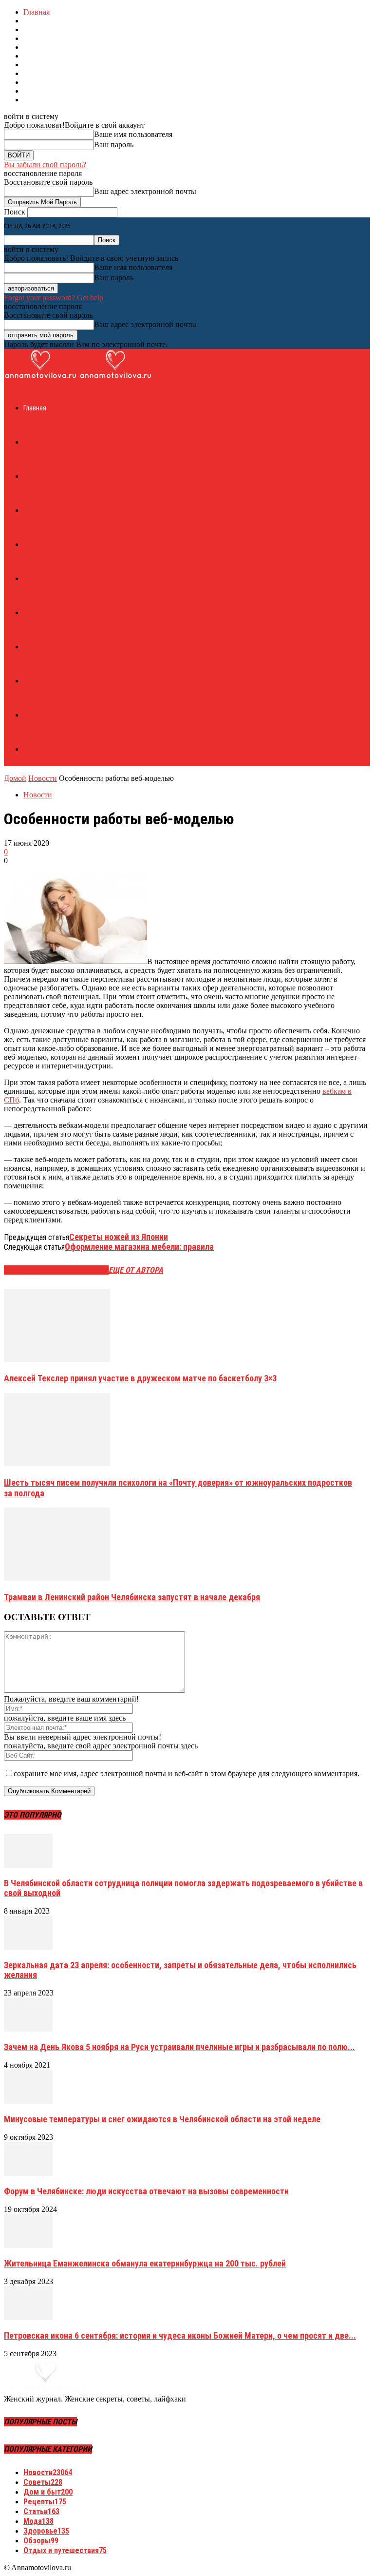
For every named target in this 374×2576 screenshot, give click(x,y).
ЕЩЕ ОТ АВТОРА (136, 1270)
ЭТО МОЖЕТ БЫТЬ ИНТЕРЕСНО (56, 1270)
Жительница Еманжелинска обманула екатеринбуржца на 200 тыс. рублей (145, 2263)
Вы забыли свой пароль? (45, 165)
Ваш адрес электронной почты (145, 191)
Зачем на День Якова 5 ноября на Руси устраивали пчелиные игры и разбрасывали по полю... (179, 2047)
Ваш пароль (114, 145)
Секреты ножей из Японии (119, 1237)
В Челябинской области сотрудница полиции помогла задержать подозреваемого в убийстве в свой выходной (183, 1888)
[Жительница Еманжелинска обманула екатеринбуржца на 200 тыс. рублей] (28, 2245)
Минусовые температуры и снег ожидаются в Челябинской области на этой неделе (162, 2119)
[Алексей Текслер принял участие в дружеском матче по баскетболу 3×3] (57, 1359)
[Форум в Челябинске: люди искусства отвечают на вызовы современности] (28, 2173)
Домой (15, 778)
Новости (43, 778)
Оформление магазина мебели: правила (139, 1247)
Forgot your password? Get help (54, 298)
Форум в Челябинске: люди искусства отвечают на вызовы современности (146, 2191)
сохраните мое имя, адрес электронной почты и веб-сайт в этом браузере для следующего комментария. (187, 1773)
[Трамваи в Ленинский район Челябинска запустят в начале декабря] (57, 1578)
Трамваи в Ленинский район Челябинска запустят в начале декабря (132, 1597)
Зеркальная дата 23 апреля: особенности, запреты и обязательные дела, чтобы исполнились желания (180, 1970)
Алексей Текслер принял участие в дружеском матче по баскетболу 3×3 (140, 1378)
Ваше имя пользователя (133, 134)
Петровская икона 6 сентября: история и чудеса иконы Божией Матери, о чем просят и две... (180, 2335)
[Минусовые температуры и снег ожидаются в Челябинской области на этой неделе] (28, 2101)
